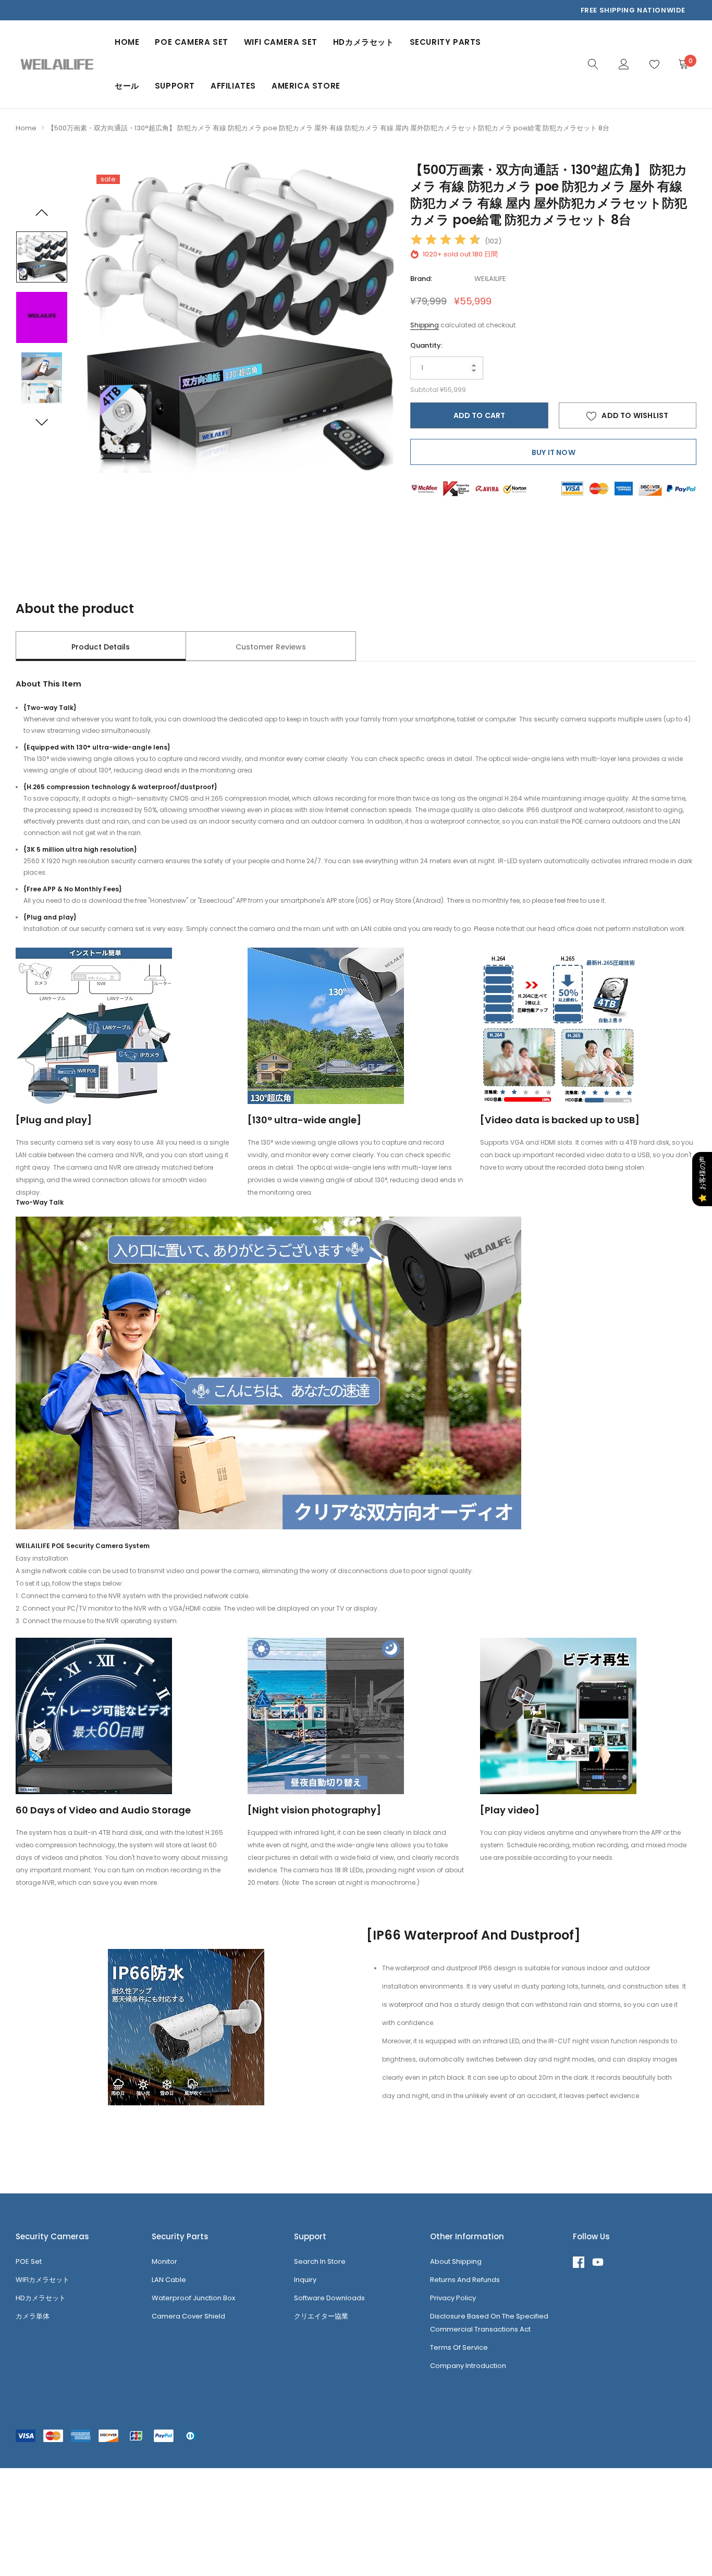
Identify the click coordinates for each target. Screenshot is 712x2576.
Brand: (421, 279)
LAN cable (169, 2280)
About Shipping (456, 2261)
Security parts (445, 42)
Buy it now (554, 452)
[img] (446, 241)
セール (127, 86)
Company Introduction (468, 2366)
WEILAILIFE (490, 279)
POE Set (29, 2261)
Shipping (425, 325)
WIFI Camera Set (281, 42)
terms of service (459, 2347)
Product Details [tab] (101, 647)
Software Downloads (329, 2298)
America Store (306, 86)
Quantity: (426, 345)
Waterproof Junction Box (193, 2298)
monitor (164, 2261)
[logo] (57, 64)
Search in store (320, 2261)
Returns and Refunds (465, 2280)
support (175, 86)
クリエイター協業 (321, 2316)
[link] (593, 64)
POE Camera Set (191, 42)
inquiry (305, 2280)
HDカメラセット (364, 42)
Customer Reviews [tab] (271, 647)
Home (127, 42)
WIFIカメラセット (42, 2280)
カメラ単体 (33, 2316)
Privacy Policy (453, 2298)
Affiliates (233, 86)
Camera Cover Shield (188, 2316)
